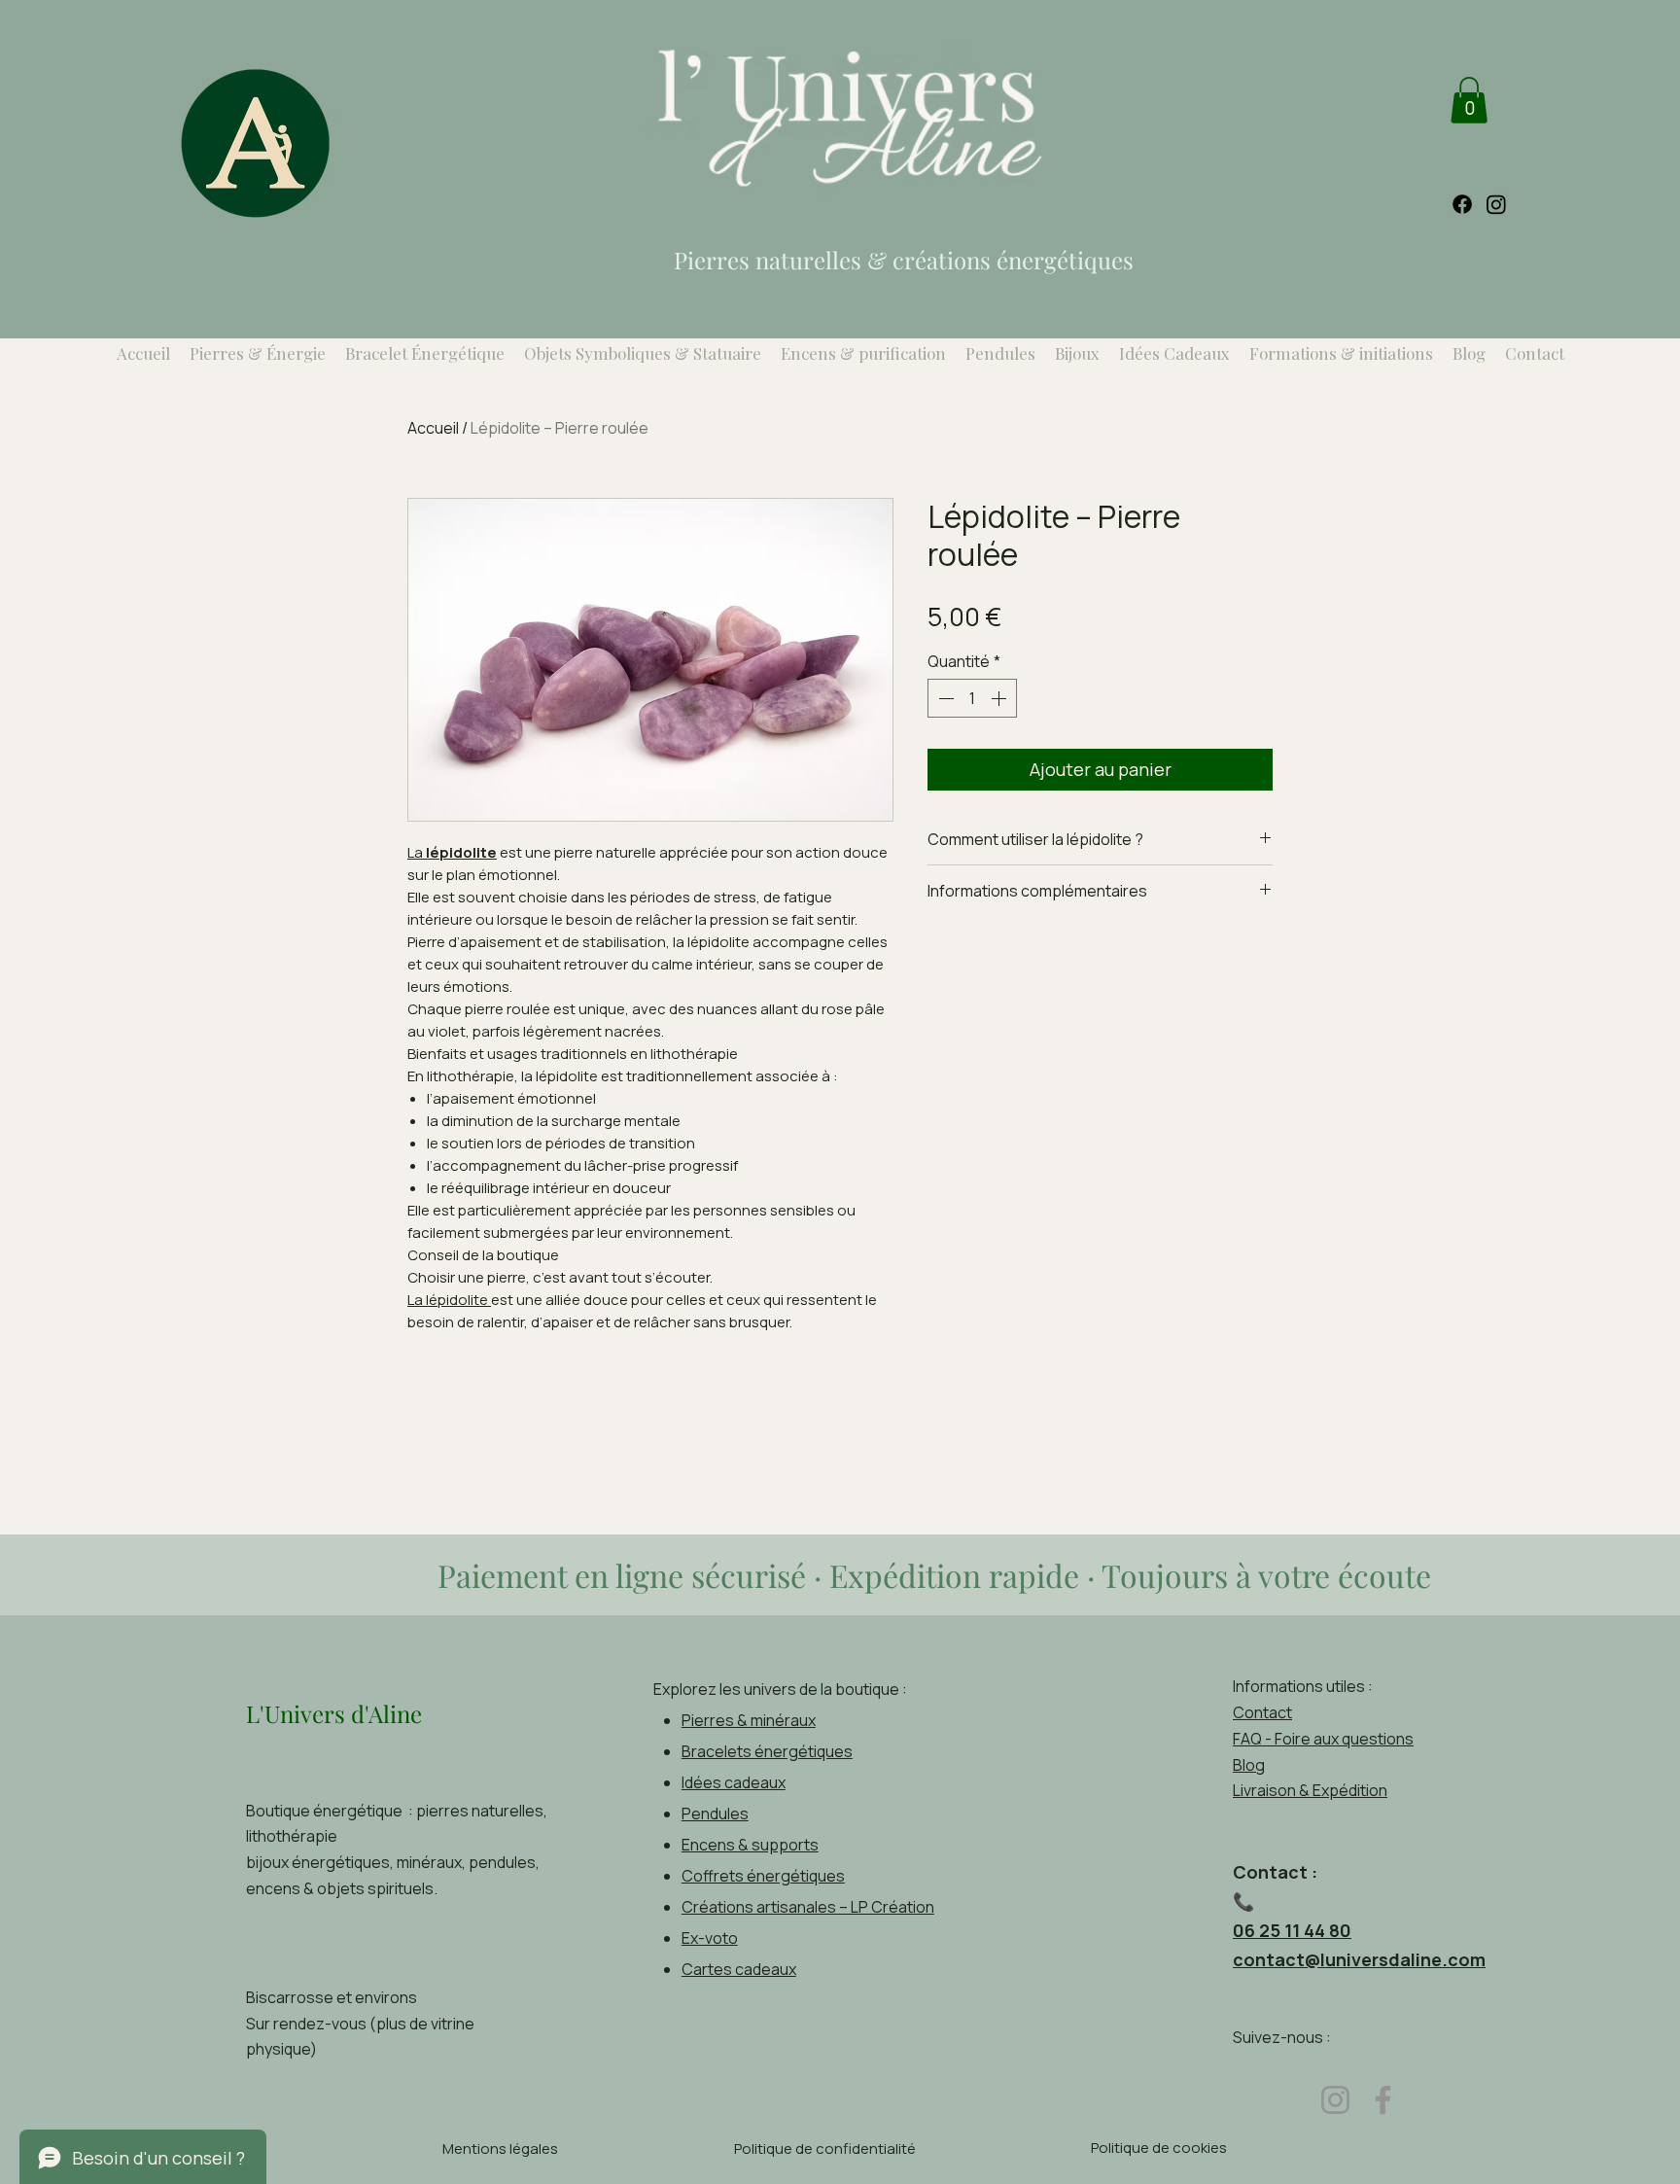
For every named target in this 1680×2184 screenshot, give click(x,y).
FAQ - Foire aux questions (1323, 1739)
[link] (1469, 100)
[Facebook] (1383, 2100)
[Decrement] (944, 698)
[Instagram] (1335, 2100)
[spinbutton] (972, 698)
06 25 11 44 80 (1292, 1930)
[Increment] (1000, 698)
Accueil (433, 428)
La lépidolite (449, 1300)
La (452, 852)
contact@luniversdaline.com (1359, 1959)
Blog (1249, 1765)
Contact (1262, 1712)
